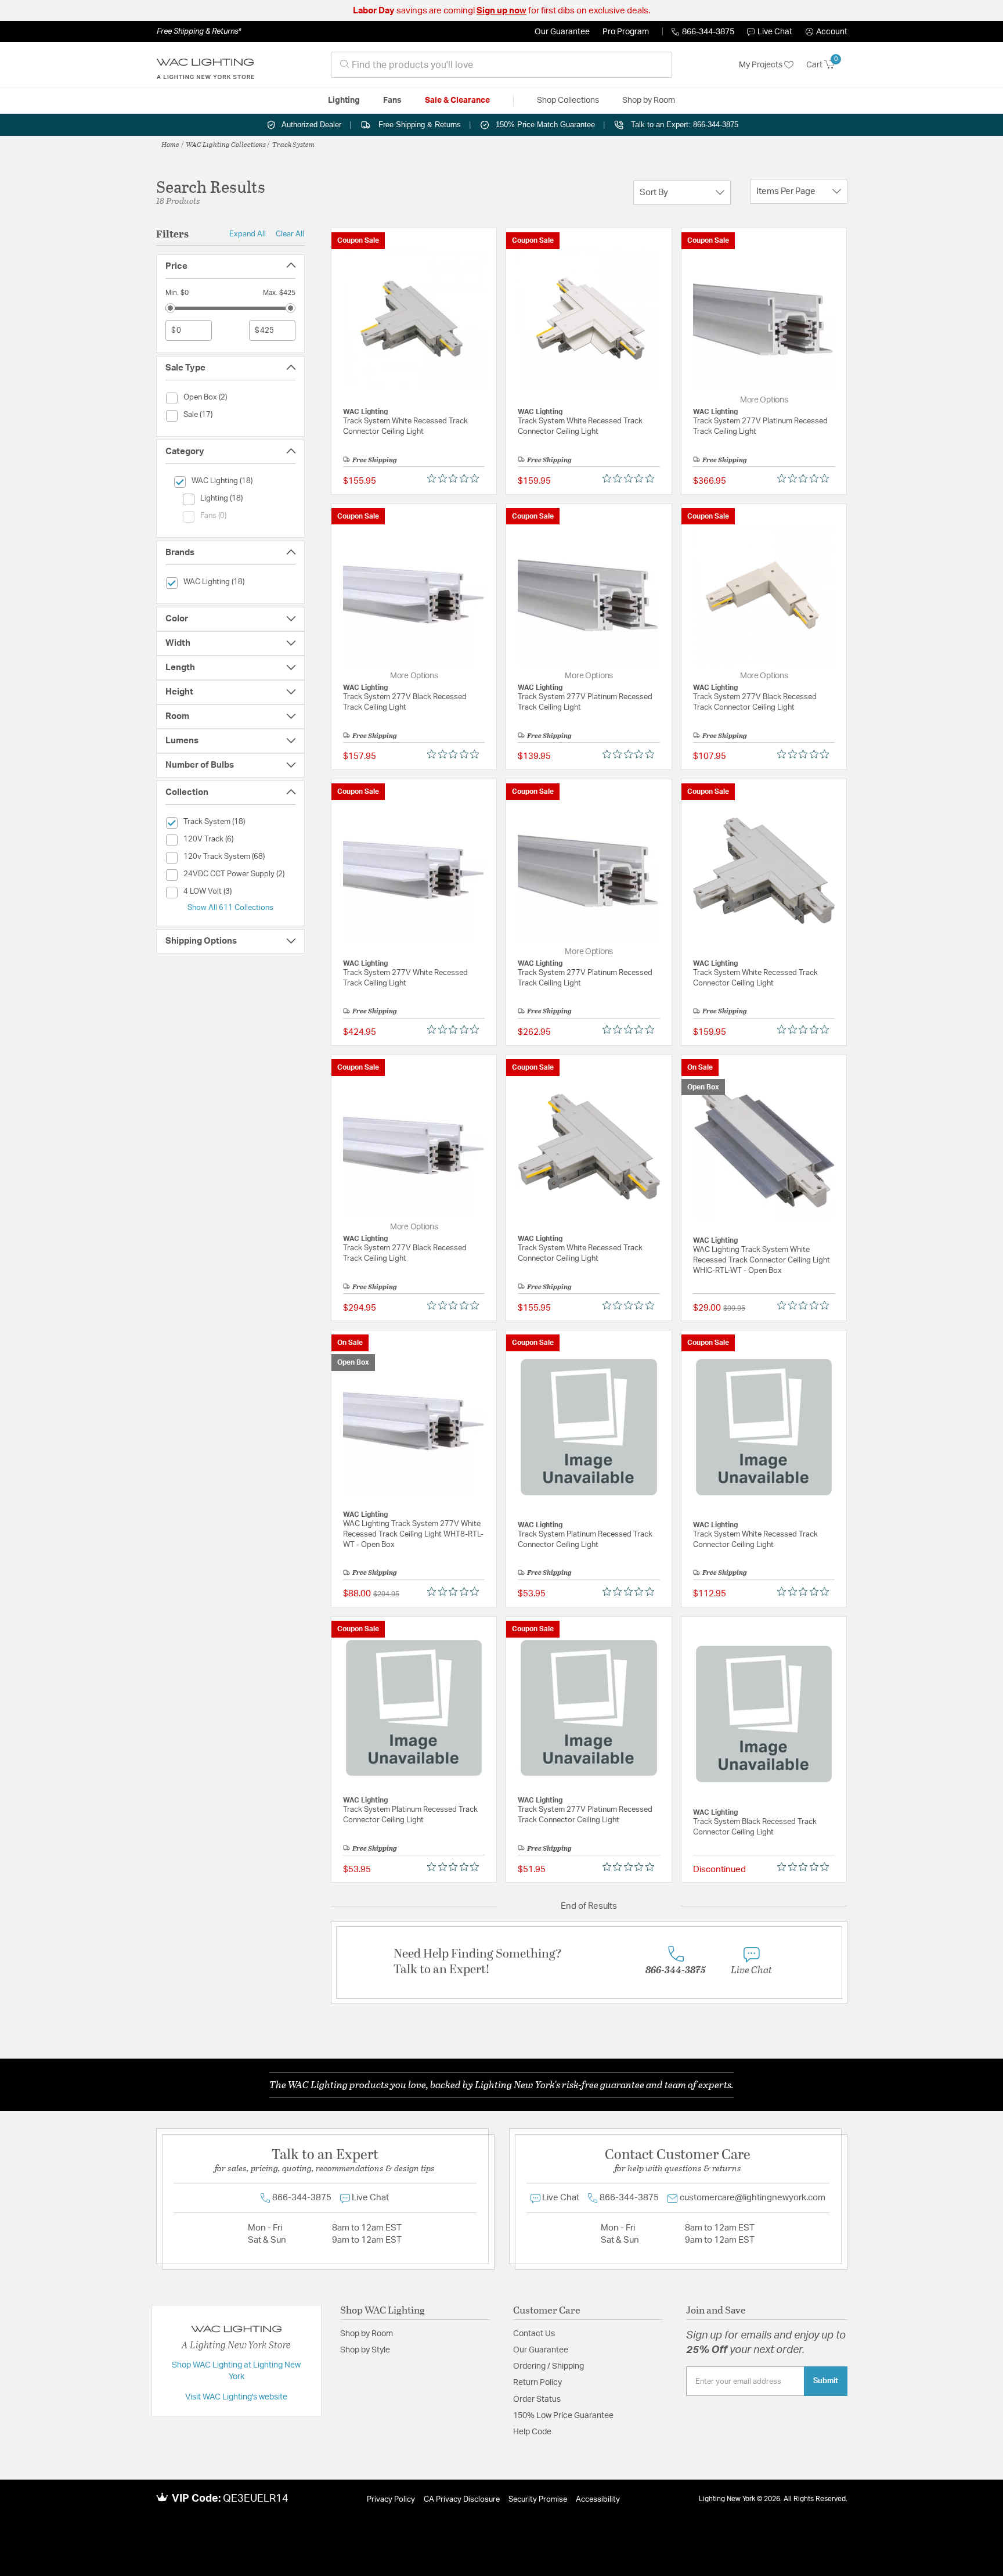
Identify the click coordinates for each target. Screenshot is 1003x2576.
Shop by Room (367, 2334)
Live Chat (775, 32)
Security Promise (538, 2500)
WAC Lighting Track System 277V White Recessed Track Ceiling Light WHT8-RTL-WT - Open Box (413, 1535)
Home (170, 144)
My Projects (762, 65)
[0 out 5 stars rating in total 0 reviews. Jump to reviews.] (456, 478)
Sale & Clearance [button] (457, 100)
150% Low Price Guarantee (563, 2416)
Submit (826, 2381)
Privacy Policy (391, 2500)
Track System (293, 144)
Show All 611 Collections (230, 908)
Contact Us (534, 2334)
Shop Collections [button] (568, 100)
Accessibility (598, 2500)
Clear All (290, 234)
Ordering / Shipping (549, 2366)
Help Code (532, 2432)
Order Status (537, 2399)
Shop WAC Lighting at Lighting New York (236, 2371)
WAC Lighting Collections (226, 144)
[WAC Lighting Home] (205, 65)
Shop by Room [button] (649, 100)
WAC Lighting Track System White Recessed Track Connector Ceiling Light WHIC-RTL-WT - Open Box (762, 1260)
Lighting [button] (344, 100)
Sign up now (501, 11)
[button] (827, 32)
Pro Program (626, 32)
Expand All (248, 234)
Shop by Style (365, 2350)
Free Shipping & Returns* (199, 31)
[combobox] (501, 65)
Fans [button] (392, 100)
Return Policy (537, 2383)
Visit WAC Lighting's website (236, 2397)
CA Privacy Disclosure (462, 2500)
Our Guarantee (562, 32)
